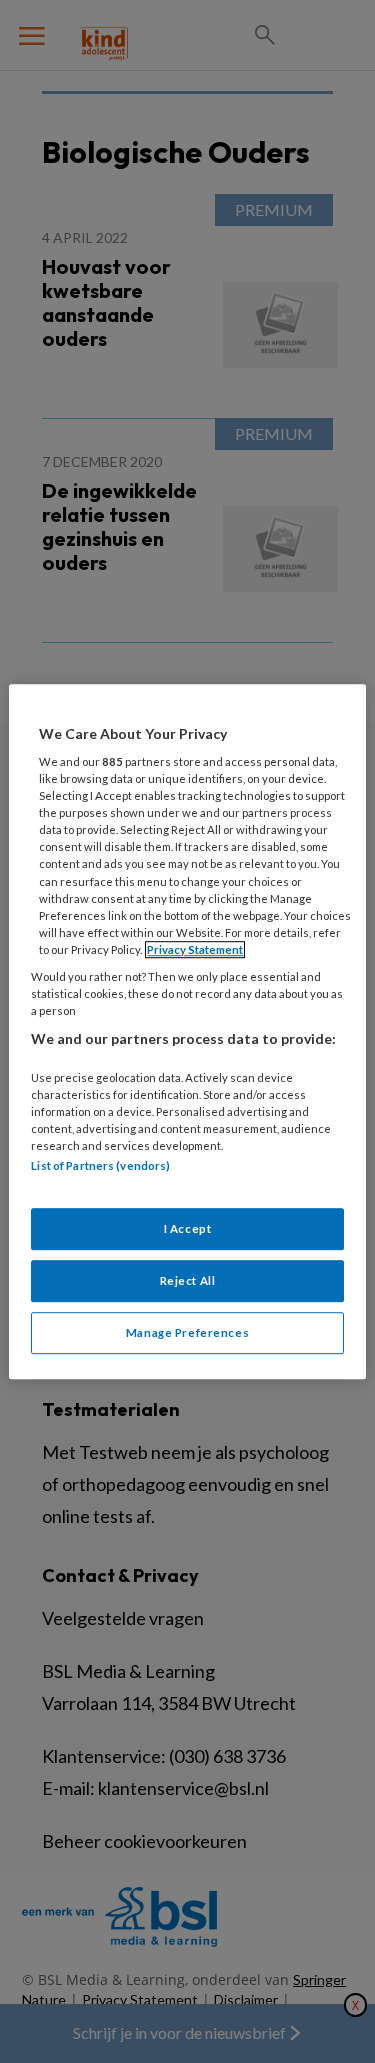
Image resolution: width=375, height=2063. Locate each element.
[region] (187, 1032)
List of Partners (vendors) (100, 1165)
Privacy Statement (195, 949)
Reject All (188, 1280)
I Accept (188, 1229)
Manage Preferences (187, 1332)
